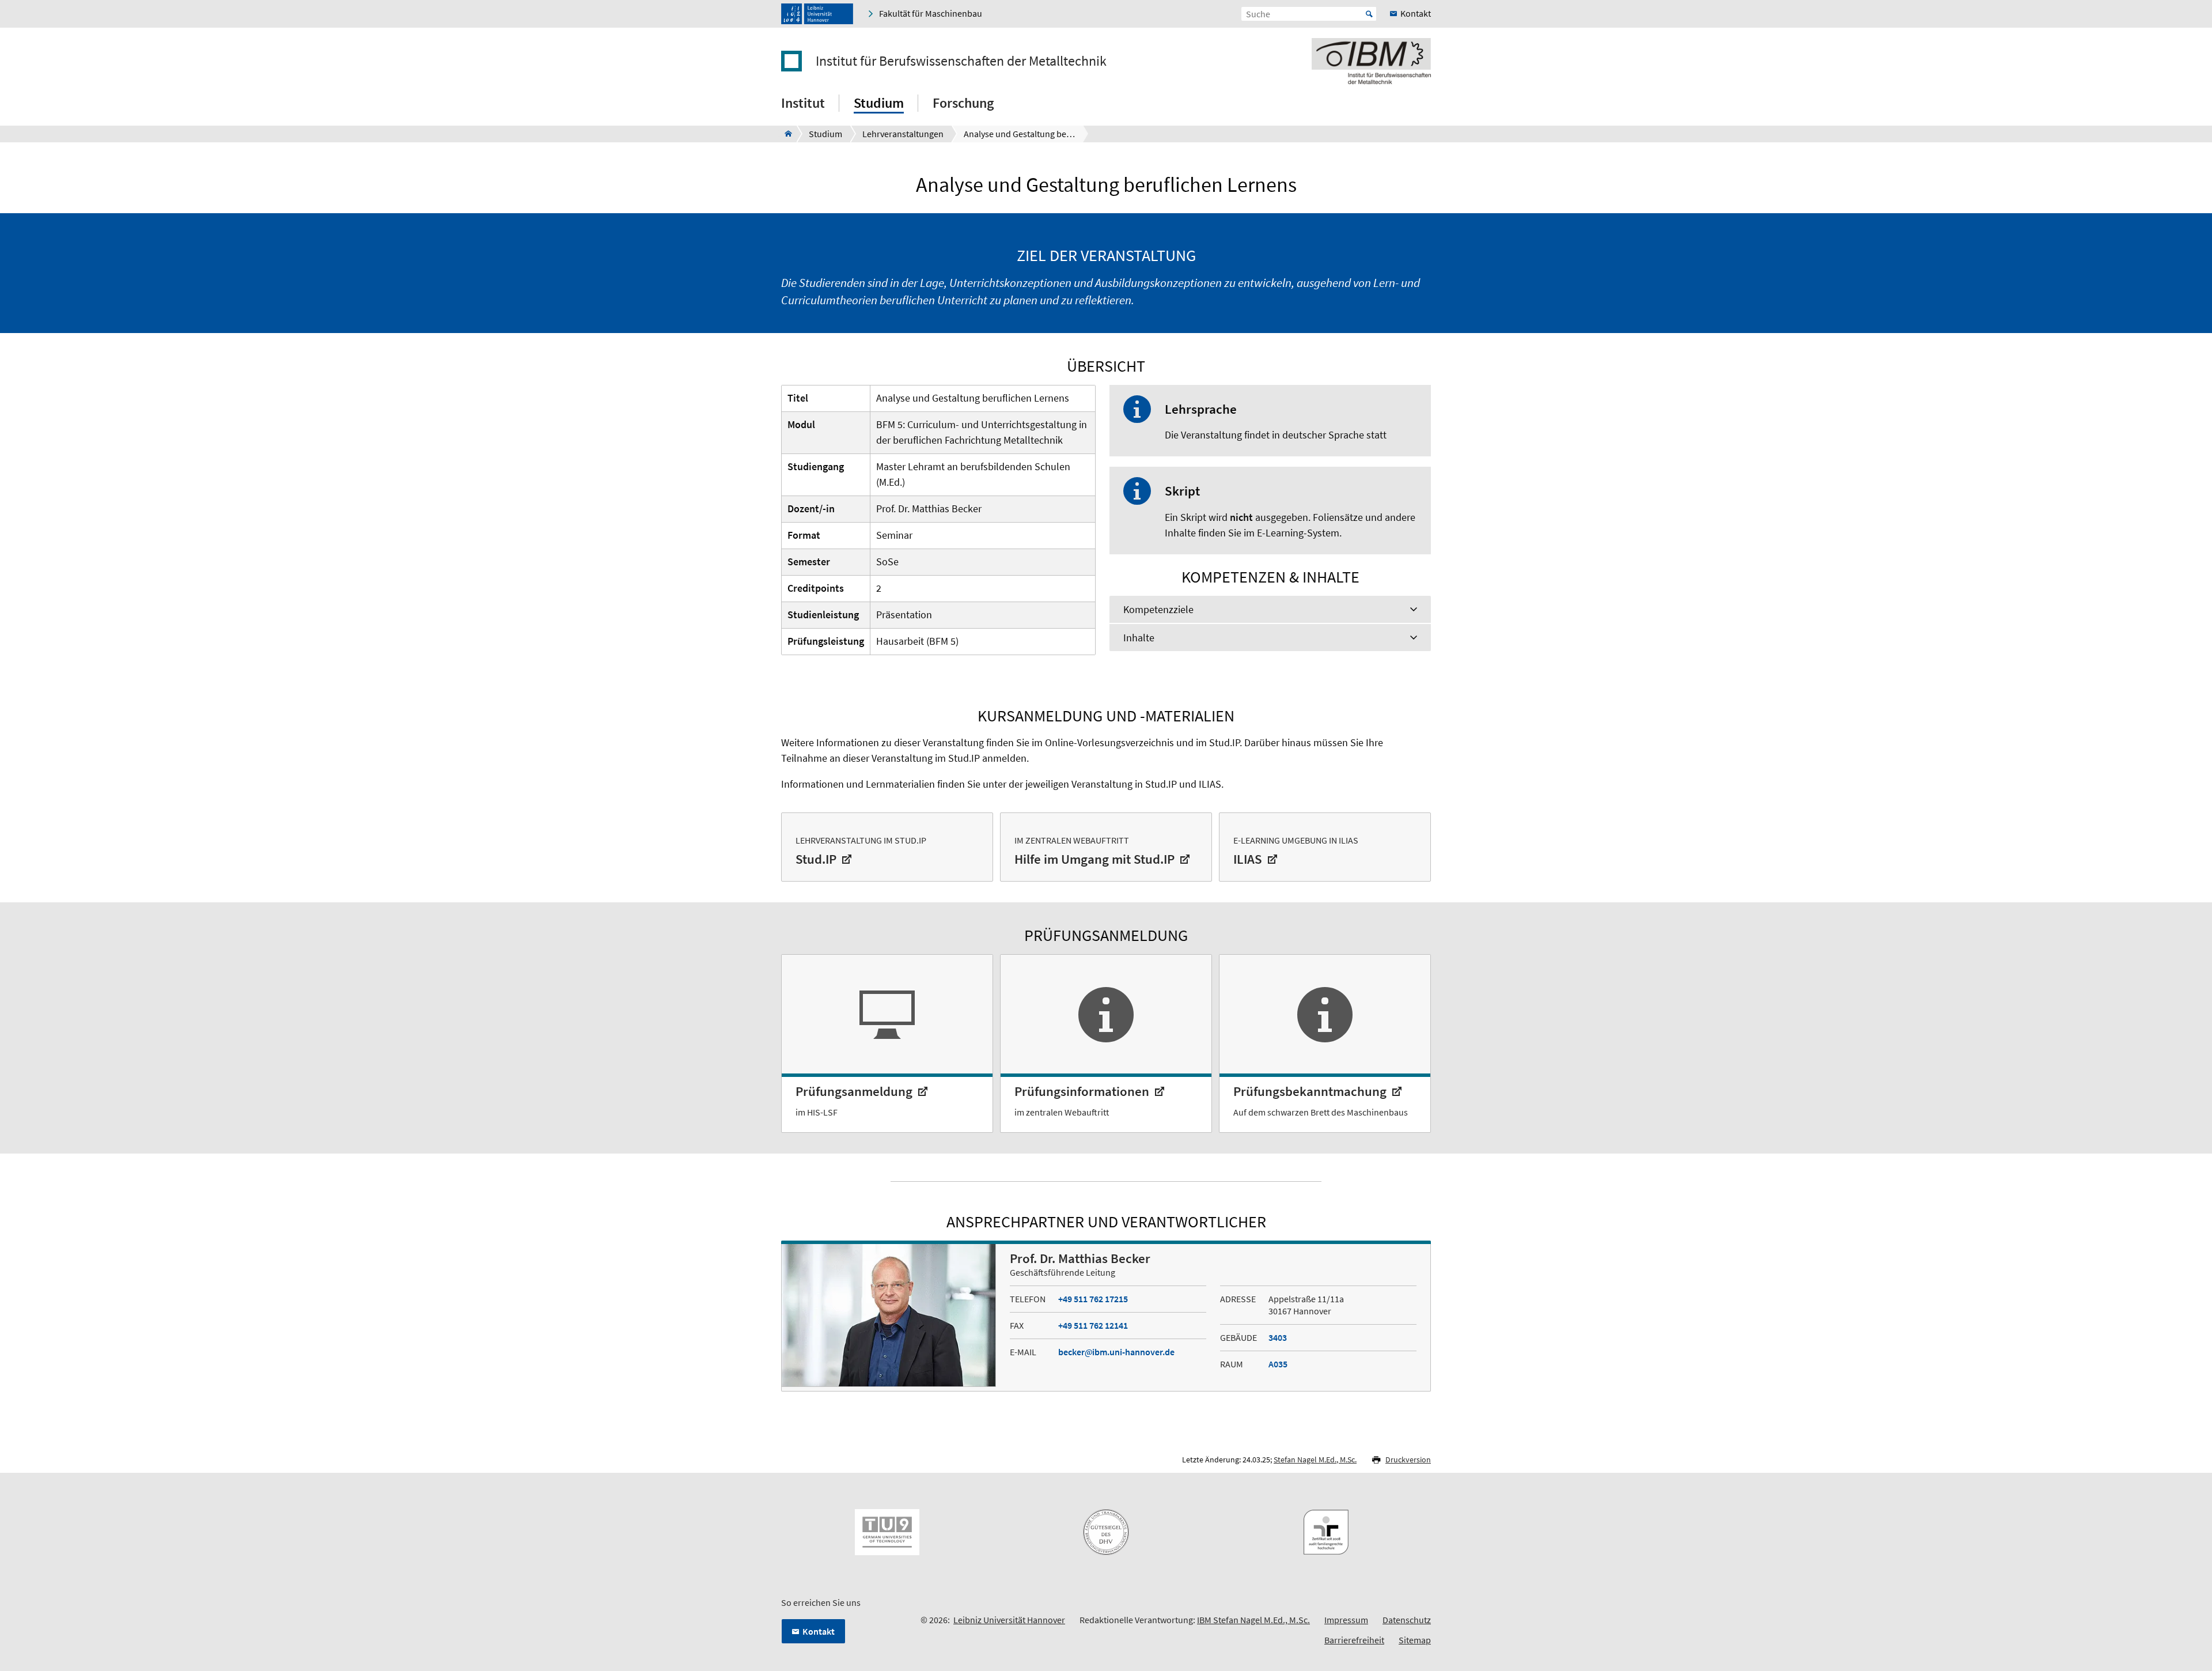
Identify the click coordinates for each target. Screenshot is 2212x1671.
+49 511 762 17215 (1093, 1299)
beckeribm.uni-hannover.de (1116, 1352)
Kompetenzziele (1158, 609)
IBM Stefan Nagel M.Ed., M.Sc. (1253, 1620)
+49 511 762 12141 (1093, 1325)
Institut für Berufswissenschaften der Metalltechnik (961, 61)
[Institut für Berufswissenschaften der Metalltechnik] (785, 134)
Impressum (1346, 1620)
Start (1369, 14)
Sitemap (1415, 1640)
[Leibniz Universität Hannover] (817, 14)
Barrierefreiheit (1354, 1640)
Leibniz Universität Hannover (1009, 1620)
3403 (1278, 1337)
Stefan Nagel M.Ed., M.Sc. (1315, 1460)
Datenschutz (1407, 1620)
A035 (1278, 1364)
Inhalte (1139, 638)
